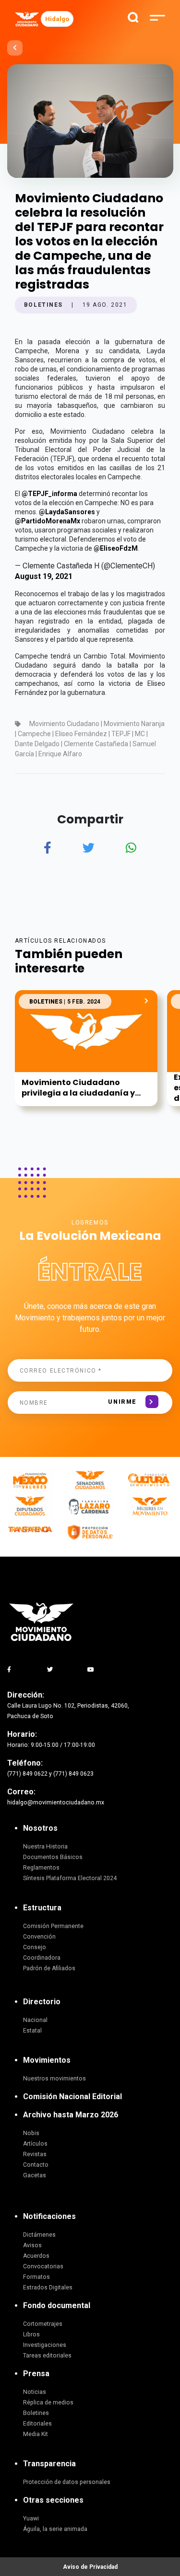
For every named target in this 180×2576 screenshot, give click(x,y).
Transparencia (49, 2464)
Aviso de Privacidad (90, 2567)
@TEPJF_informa (49, 494)
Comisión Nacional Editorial (72, 2097)
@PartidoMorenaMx (48, 521)
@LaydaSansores (67, 512)
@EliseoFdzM (116, 548)
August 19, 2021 (44, 576)
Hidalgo (57, 19)
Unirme (122, 1402)
